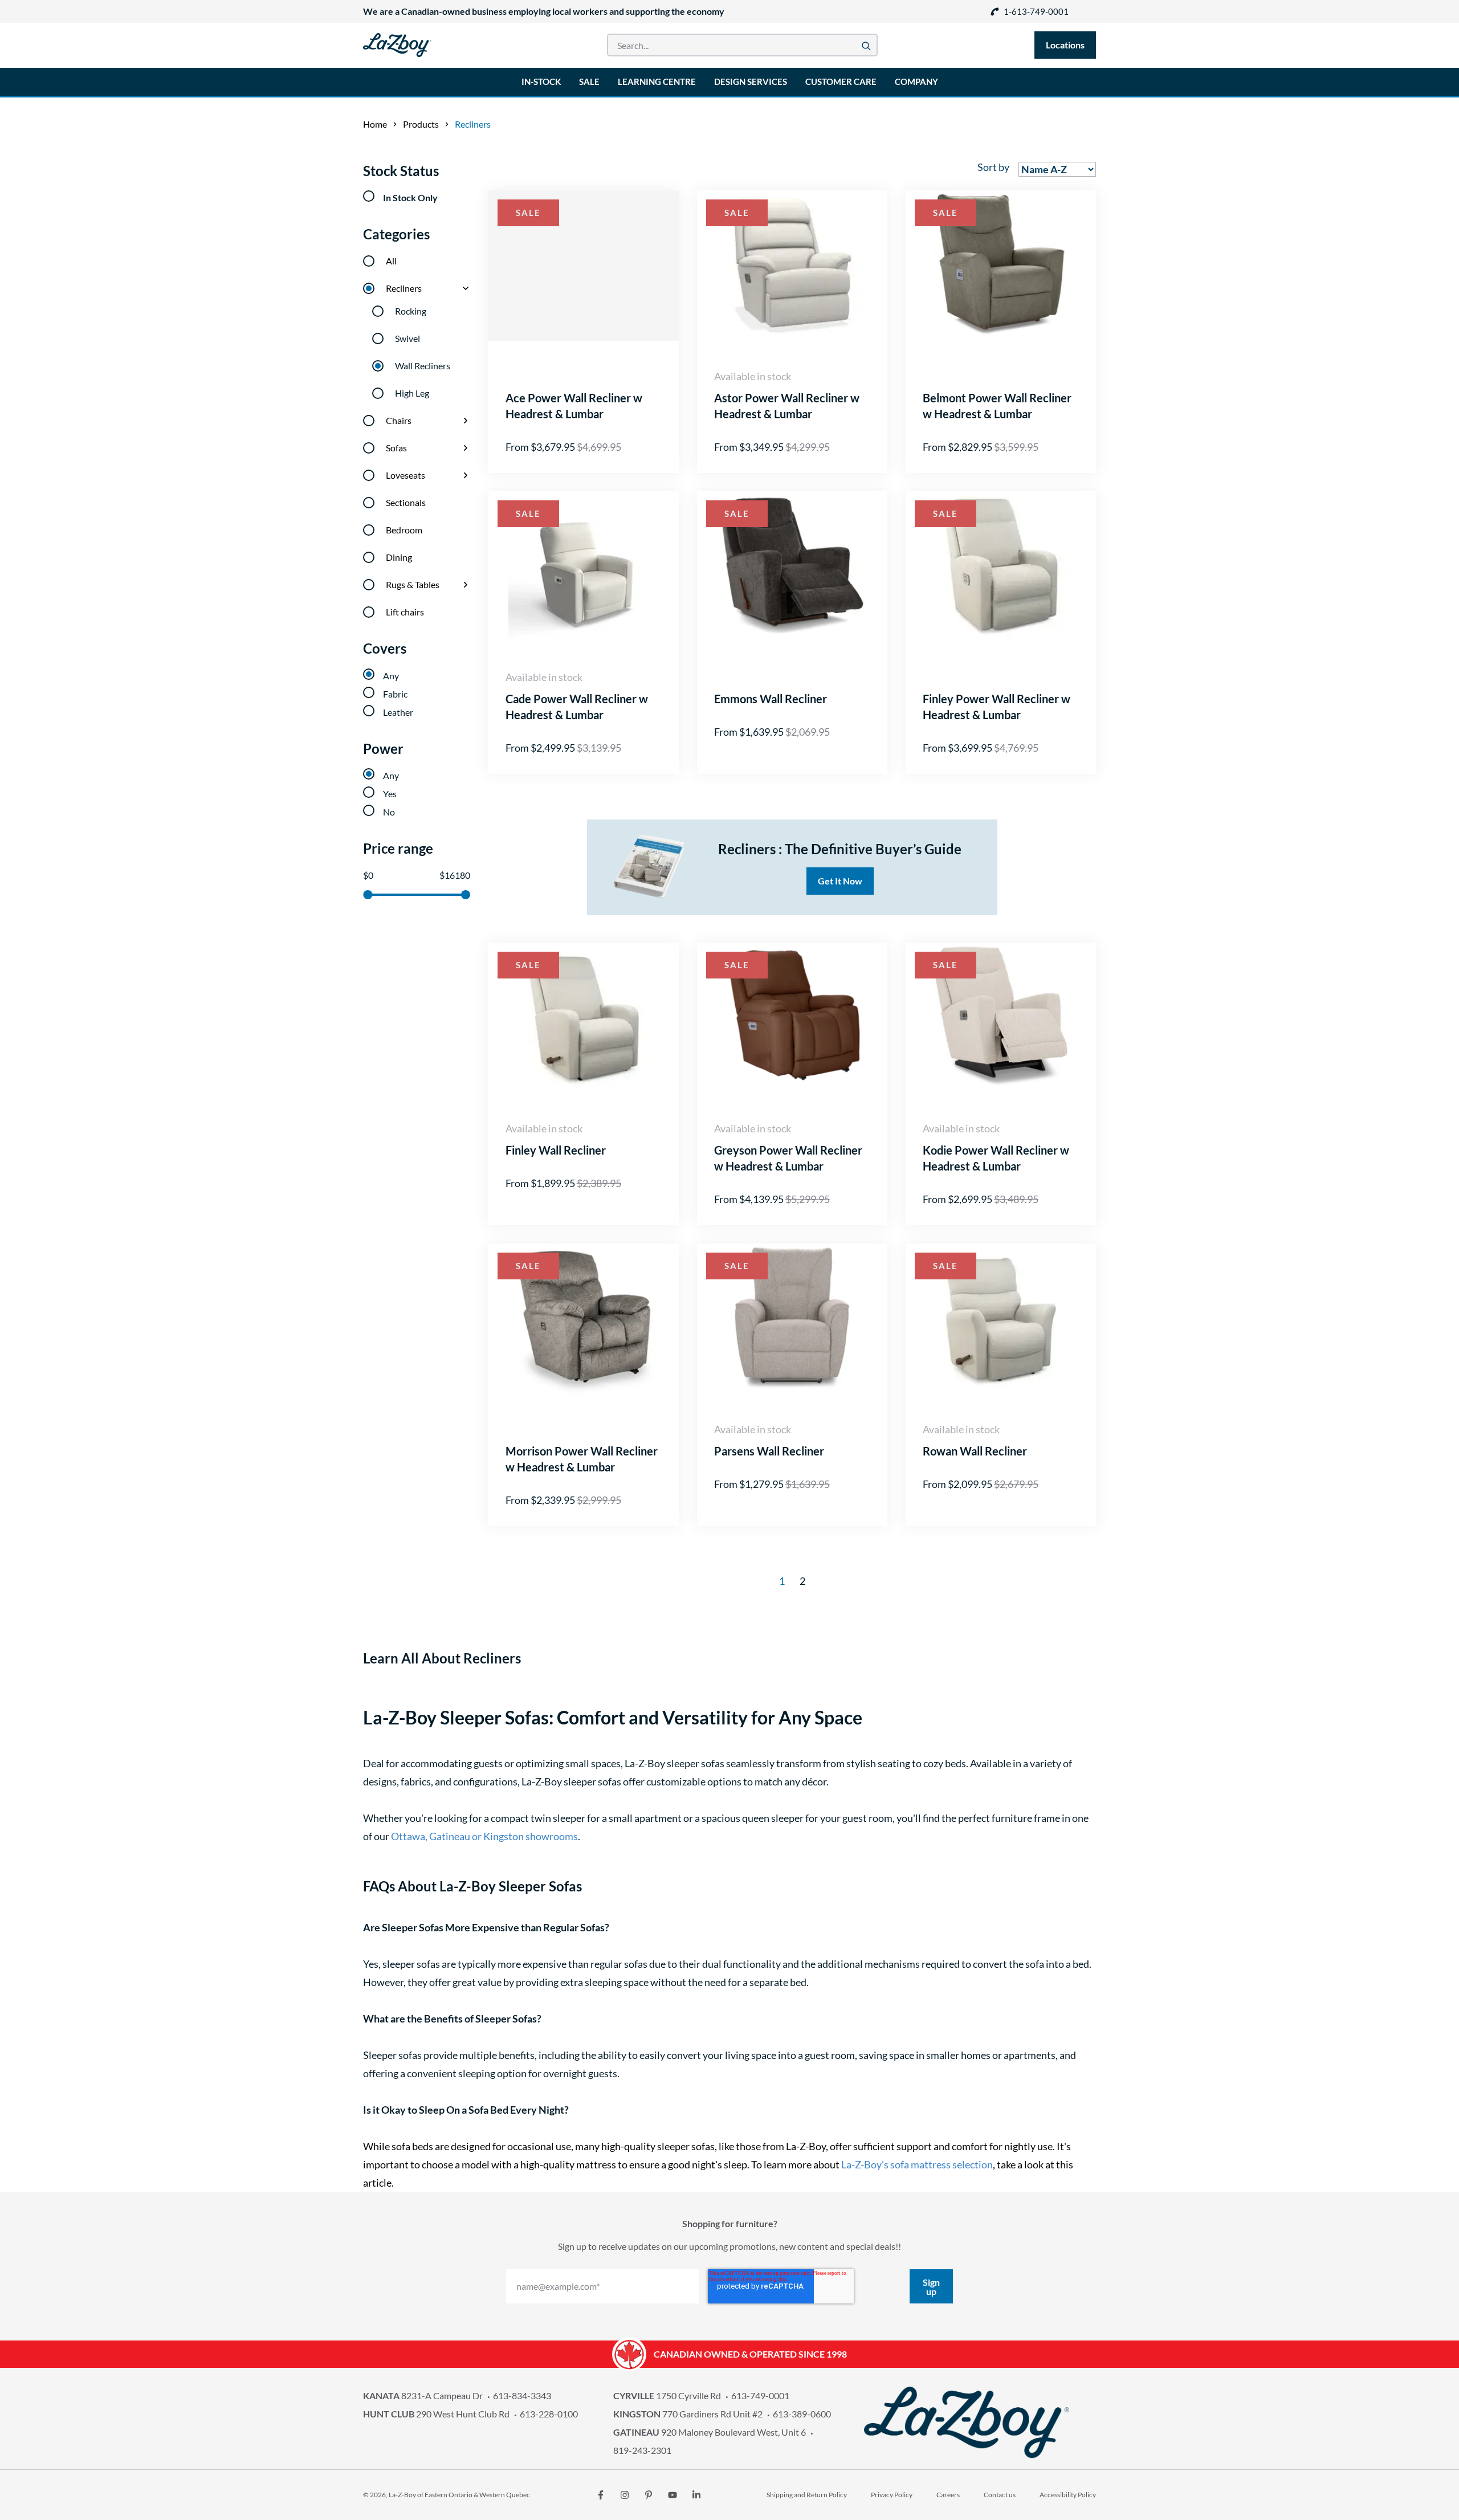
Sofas (396, 448)
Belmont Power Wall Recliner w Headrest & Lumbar (997, 406)
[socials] (601, 2495)
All (391, 261)
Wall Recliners (423, 366)
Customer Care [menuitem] (841, 81)
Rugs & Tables (413, 584)
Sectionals (406, 502)
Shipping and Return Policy (807, 2495)
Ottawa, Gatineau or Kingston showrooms (484, 1836)
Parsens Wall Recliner (769, 1451)
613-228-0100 (549, 2414)
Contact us (1000, 2495)
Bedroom (404, 530)
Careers (948, 2495)
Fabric (395, 694)
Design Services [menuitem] (751, 81)
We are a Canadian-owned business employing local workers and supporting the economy (544, 11)
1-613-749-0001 (1036, 11)
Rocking (411, 311)
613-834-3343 (522, 2395)
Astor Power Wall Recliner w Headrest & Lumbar (787, 406)
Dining (399, 557)
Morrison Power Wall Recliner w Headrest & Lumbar (582, 1459)
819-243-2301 (642, 2450)
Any (391, 676)
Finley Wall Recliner (556, 1150)
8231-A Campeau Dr (423, 2395)
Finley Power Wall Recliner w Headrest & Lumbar (997, 707)
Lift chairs (405, 612)
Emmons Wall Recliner (771, 699)
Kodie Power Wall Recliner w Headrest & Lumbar (996, 1158)
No (389, 812)
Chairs (399, 420)
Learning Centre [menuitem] (657, 81)
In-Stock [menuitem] (541, 81)
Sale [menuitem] (589, 81)
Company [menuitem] (916, 81)
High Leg (412, 393)
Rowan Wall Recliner (975, 1451)
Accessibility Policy (1068, 2495)
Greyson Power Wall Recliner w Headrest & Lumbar (788, 1158)
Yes (390, 794)
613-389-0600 (802, 2414)
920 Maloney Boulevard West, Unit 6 (710, 2432)
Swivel (407, 338)
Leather (398, 712)
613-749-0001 (760, 2395)
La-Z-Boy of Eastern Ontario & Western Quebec (459, 2495)
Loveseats (405, 475)
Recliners (404, 288)
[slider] (368, 895)
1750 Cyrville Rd (667, 2395)
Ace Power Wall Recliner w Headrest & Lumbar (574, 406)
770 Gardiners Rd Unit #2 (688, 2414)
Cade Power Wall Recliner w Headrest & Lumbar (577, 707)
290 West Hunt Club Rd (436, 2414)
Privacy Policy (892, 2495)
